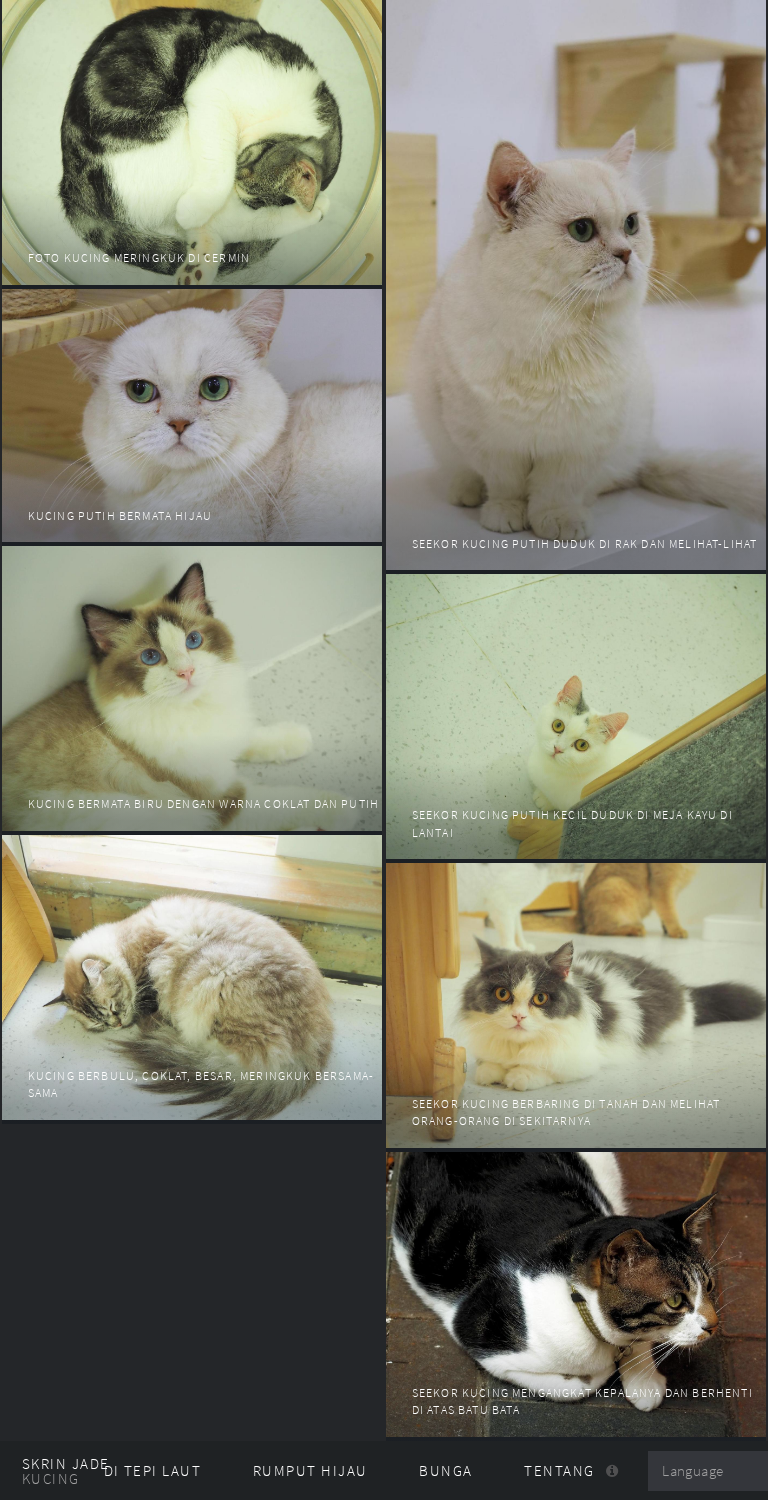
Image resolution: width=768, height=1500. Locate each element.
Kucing (51, 1479)
